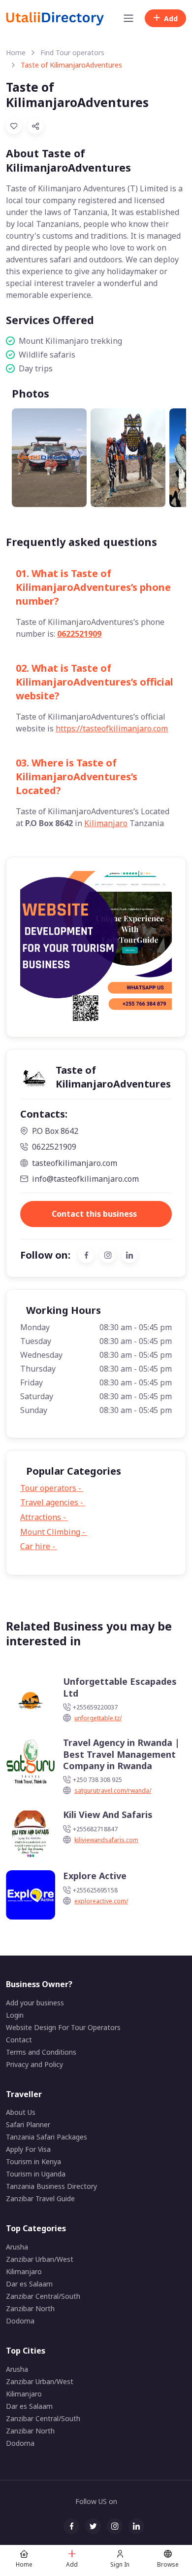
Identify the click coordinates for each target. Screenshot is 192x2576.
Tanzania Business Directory (51, 2186)
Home (16, 53)
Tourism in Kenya (33, 2161)
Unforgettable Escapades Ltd (120, 1687)
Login (15, 2015)
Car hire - (43, 1546)
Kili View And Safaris (108, 1815)
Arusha (17, 2247)
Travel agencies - (57, 1502)
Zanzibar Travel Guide (40, 2198)
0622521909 (79, 634)
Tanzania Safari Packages (47, 2137)
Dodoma (20, 2321)
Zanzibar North (30, 2308)
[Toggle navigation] (128, 18)
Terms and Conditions (41, 2052)
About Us (21, 2112)
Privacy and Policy (34, 2064)
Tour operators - (58, 1488)
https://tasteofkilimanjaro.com (112, 728)
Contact (19, 2040)
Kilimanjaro (106, 823)
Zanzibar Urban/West (40, 2259)
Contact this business (94, 1214)
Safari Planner (28, 2124)
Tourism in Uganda (36, 2174)
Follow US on (96, 2501)
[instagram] (108, 1255)
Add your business (35, 2003)
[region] (96, 449)
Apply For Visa (28, 2149)
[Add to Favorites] (14, 126)
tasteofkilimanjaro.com (75, 1163)
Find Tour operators (72, 53)
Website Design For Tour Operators (63, 2027)
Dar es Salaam (29, 2284)
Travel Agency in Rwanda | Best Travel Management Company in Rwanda (121, 1754)
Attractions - (48, 1517)
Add (171, 18)
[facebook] (86, 1255)
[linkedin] (129, 1255)
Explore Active (95, 1876)
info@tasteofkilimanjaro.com (85, 1179)
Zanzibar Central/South (43, 2296)
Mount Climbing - (58, 1532)
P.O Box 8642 (55, 1131)
